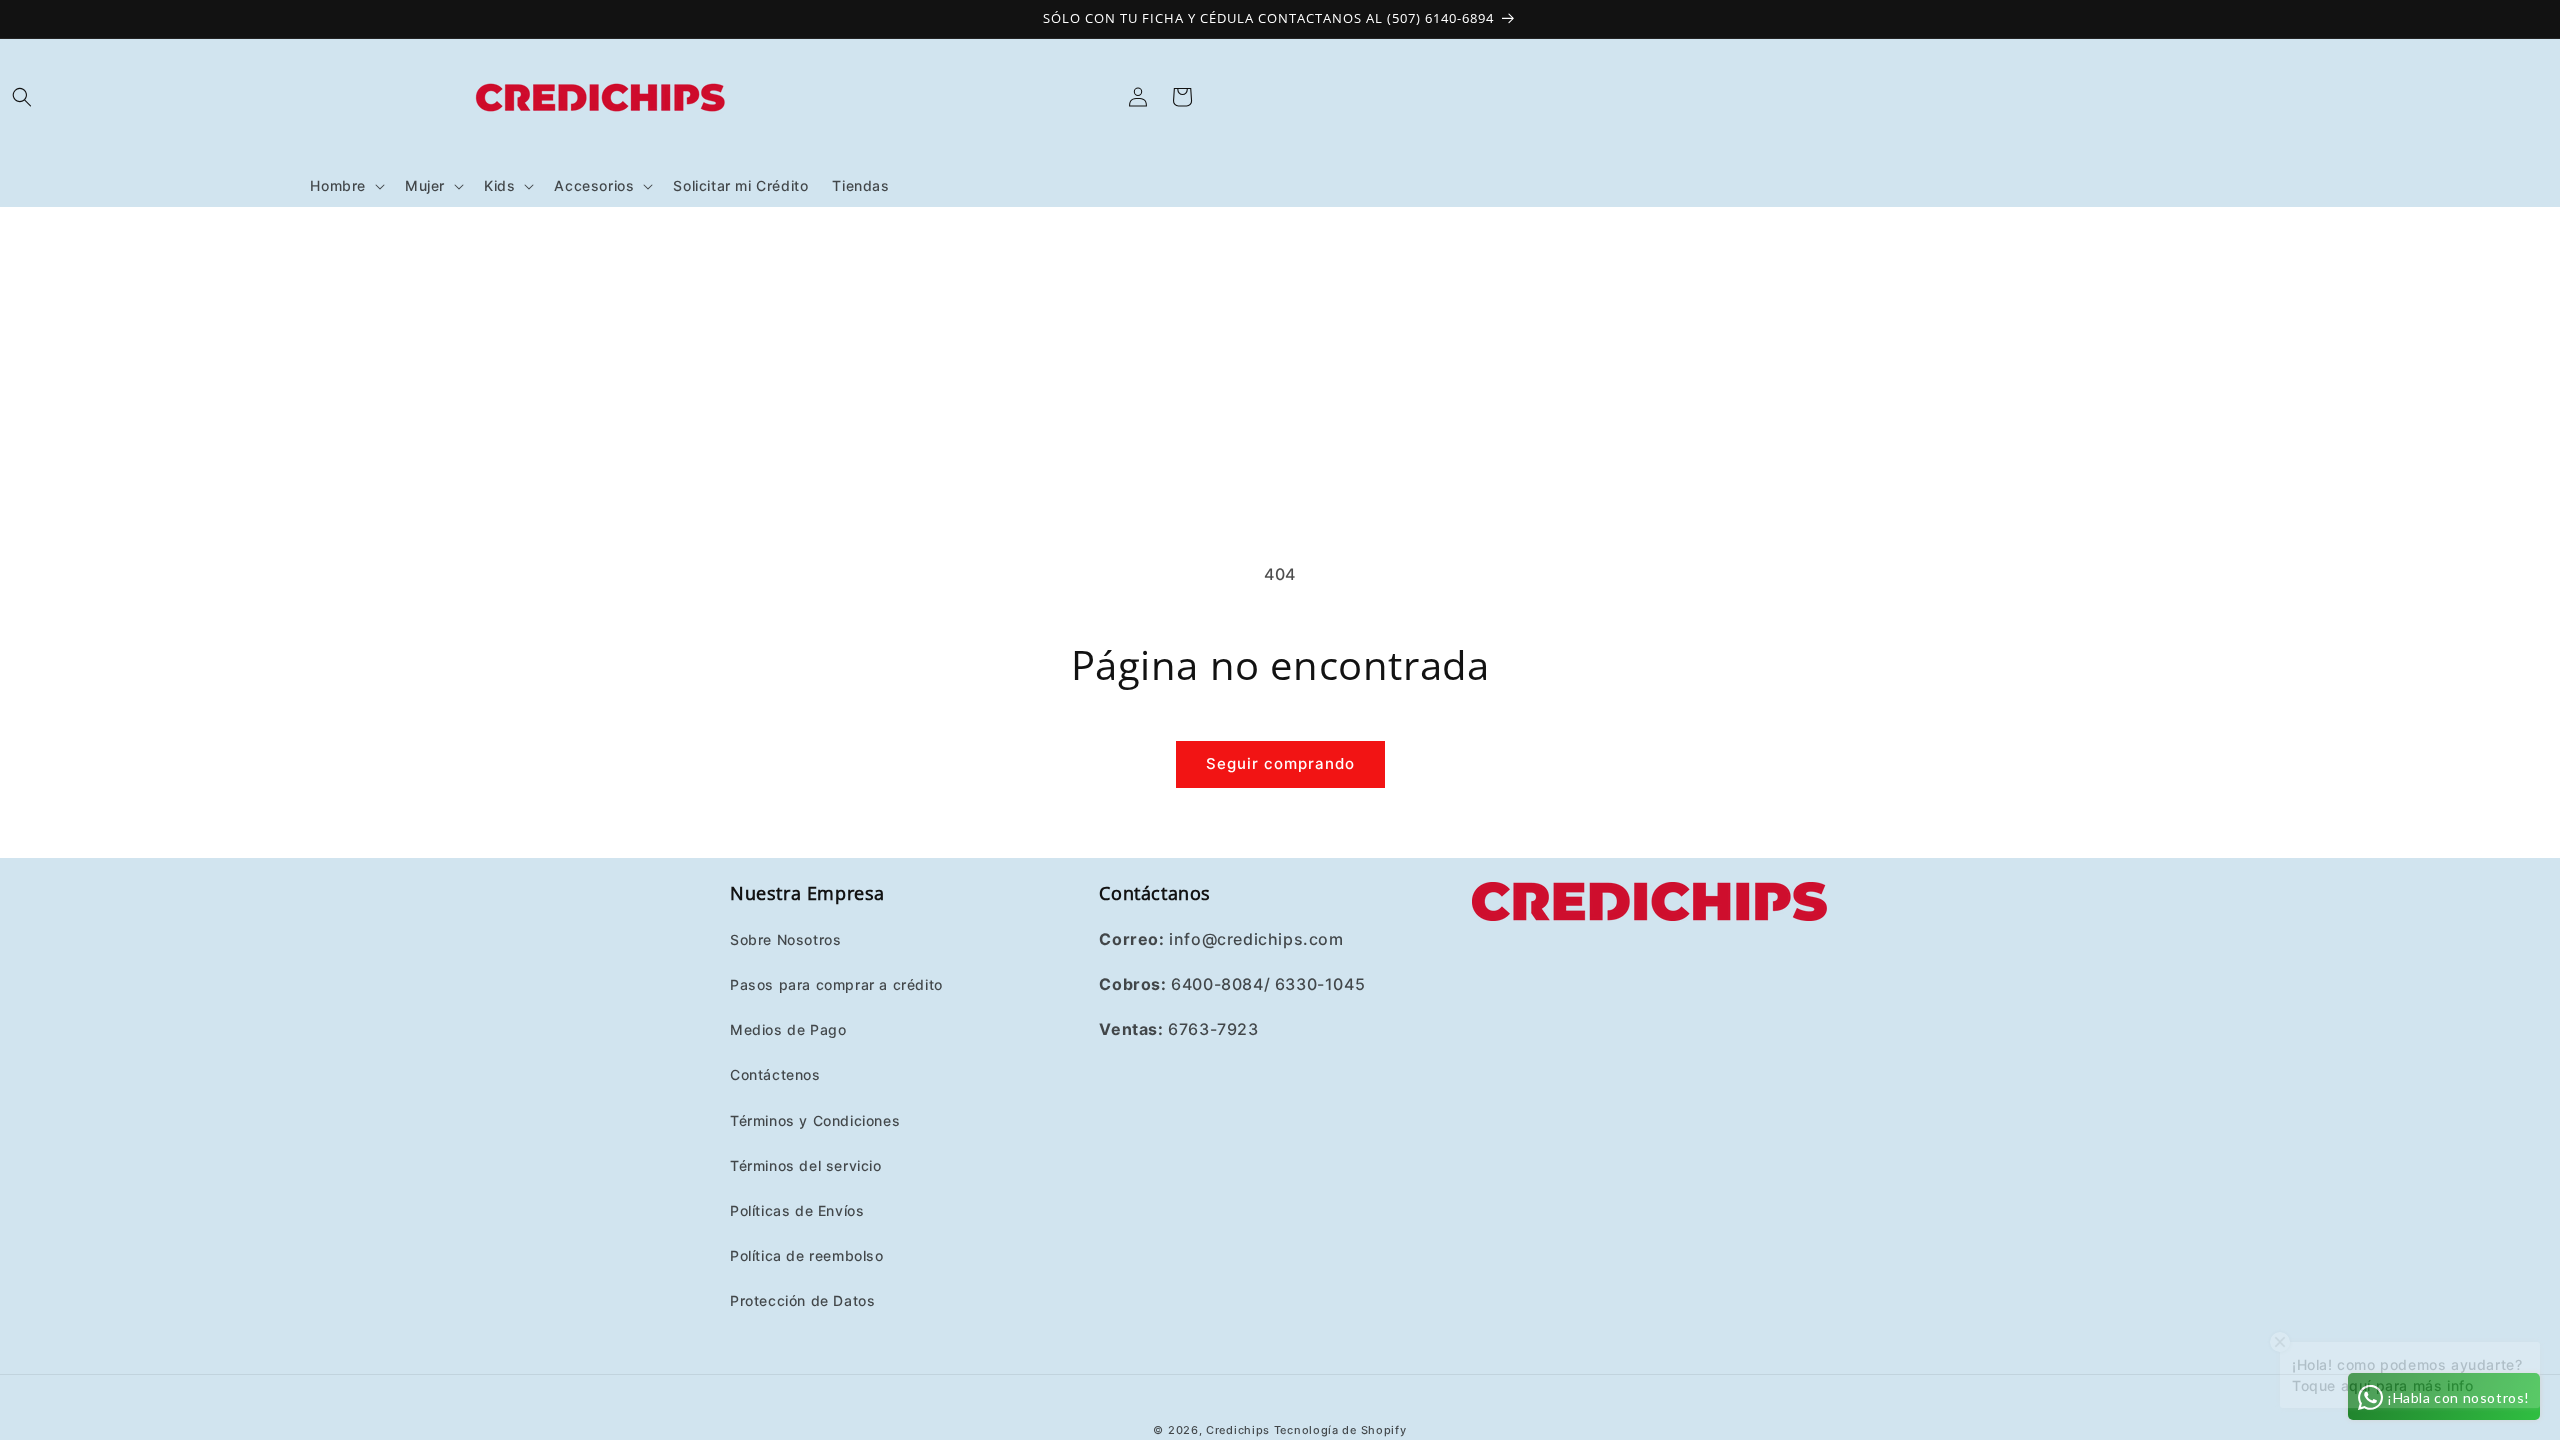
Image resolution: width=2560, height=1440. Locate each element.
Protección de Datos (802, 1300)
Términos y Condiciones (815, 1120)
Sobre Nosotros (785, 939)
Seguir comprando (1280, 763)
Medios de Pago (788, 1029)
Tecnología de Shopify (1340, 1430)
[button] (22, 97)
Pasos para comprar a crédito (836, 984)
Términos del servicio (806, 1165)
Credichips (1238, 1430)
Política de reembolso (807, 1255)
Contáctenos (775, 1074)
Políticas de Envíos (797, 1210)
